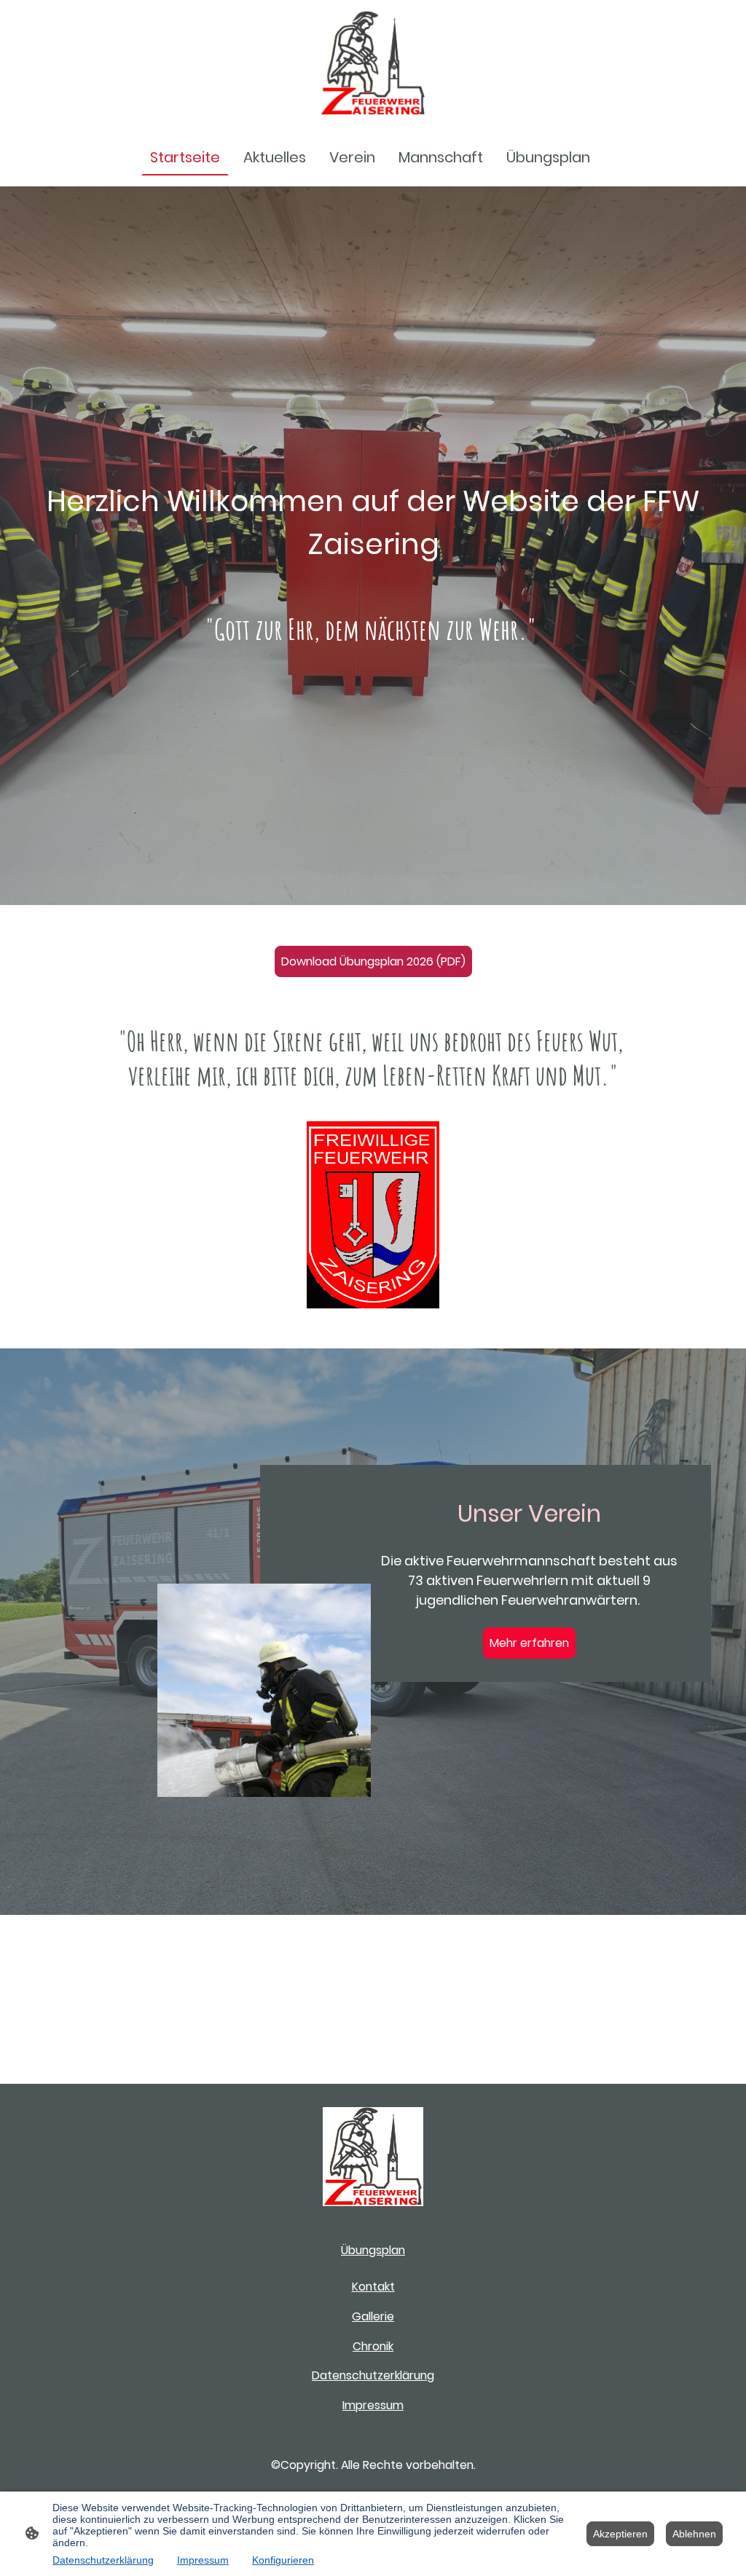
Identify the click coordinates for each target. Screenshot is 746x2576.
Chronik (373, 2346)
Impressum (373, 2405)
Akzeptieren (620, 2534)
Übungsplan (373, 2250)
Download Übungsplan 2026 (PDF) (373, 961)
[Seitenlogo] (373, 63)
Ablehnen (694, 2534)
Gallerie (373, 2316)
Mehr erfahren (529, 1643)
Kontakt (373, 2287)
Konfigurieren (283, 2560)
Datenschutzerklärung (373, 2375)
